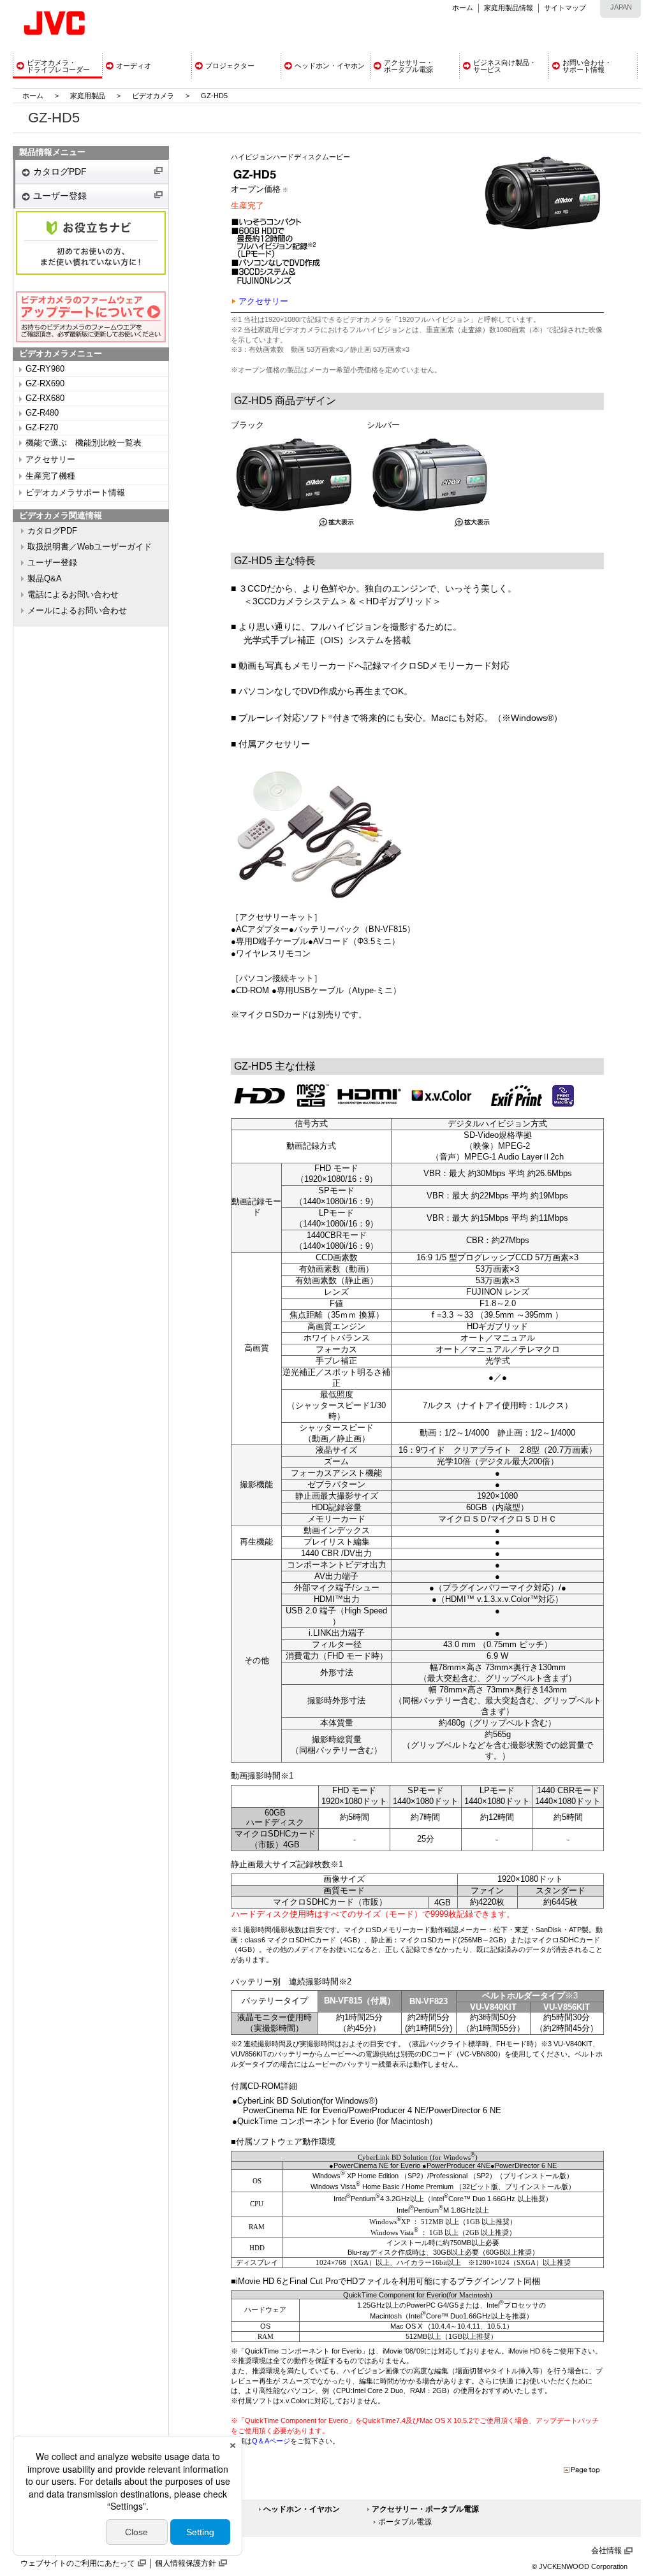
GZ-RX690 (45, 384)
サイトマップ (565, 8)
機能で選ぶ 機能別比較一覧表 (84, 443)
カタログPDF (60, 171)
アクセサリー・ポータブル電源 (425, 2509)
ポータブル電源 (405, 2522)
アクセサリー (50, 460)
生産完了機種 (50, 476)
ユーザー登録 (60, 196)
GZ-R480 (42, 413)
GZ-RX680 (45, 398)
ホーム (463, 8)
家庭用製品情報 (509, 8)
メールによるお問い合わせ (77, 611)
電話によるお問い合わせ (73, 595)
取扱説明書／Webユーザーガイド (90, 547)
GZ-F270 (42, 428)
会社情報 (606, 2551)
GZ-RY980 (45, 369)
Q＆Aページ (271, 2441)
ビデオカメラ (153, 96)
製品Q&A (45, 579)
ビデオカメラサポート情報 (75, 493)
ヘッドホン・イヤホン (302, 2509)
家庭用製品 (88, 96)
